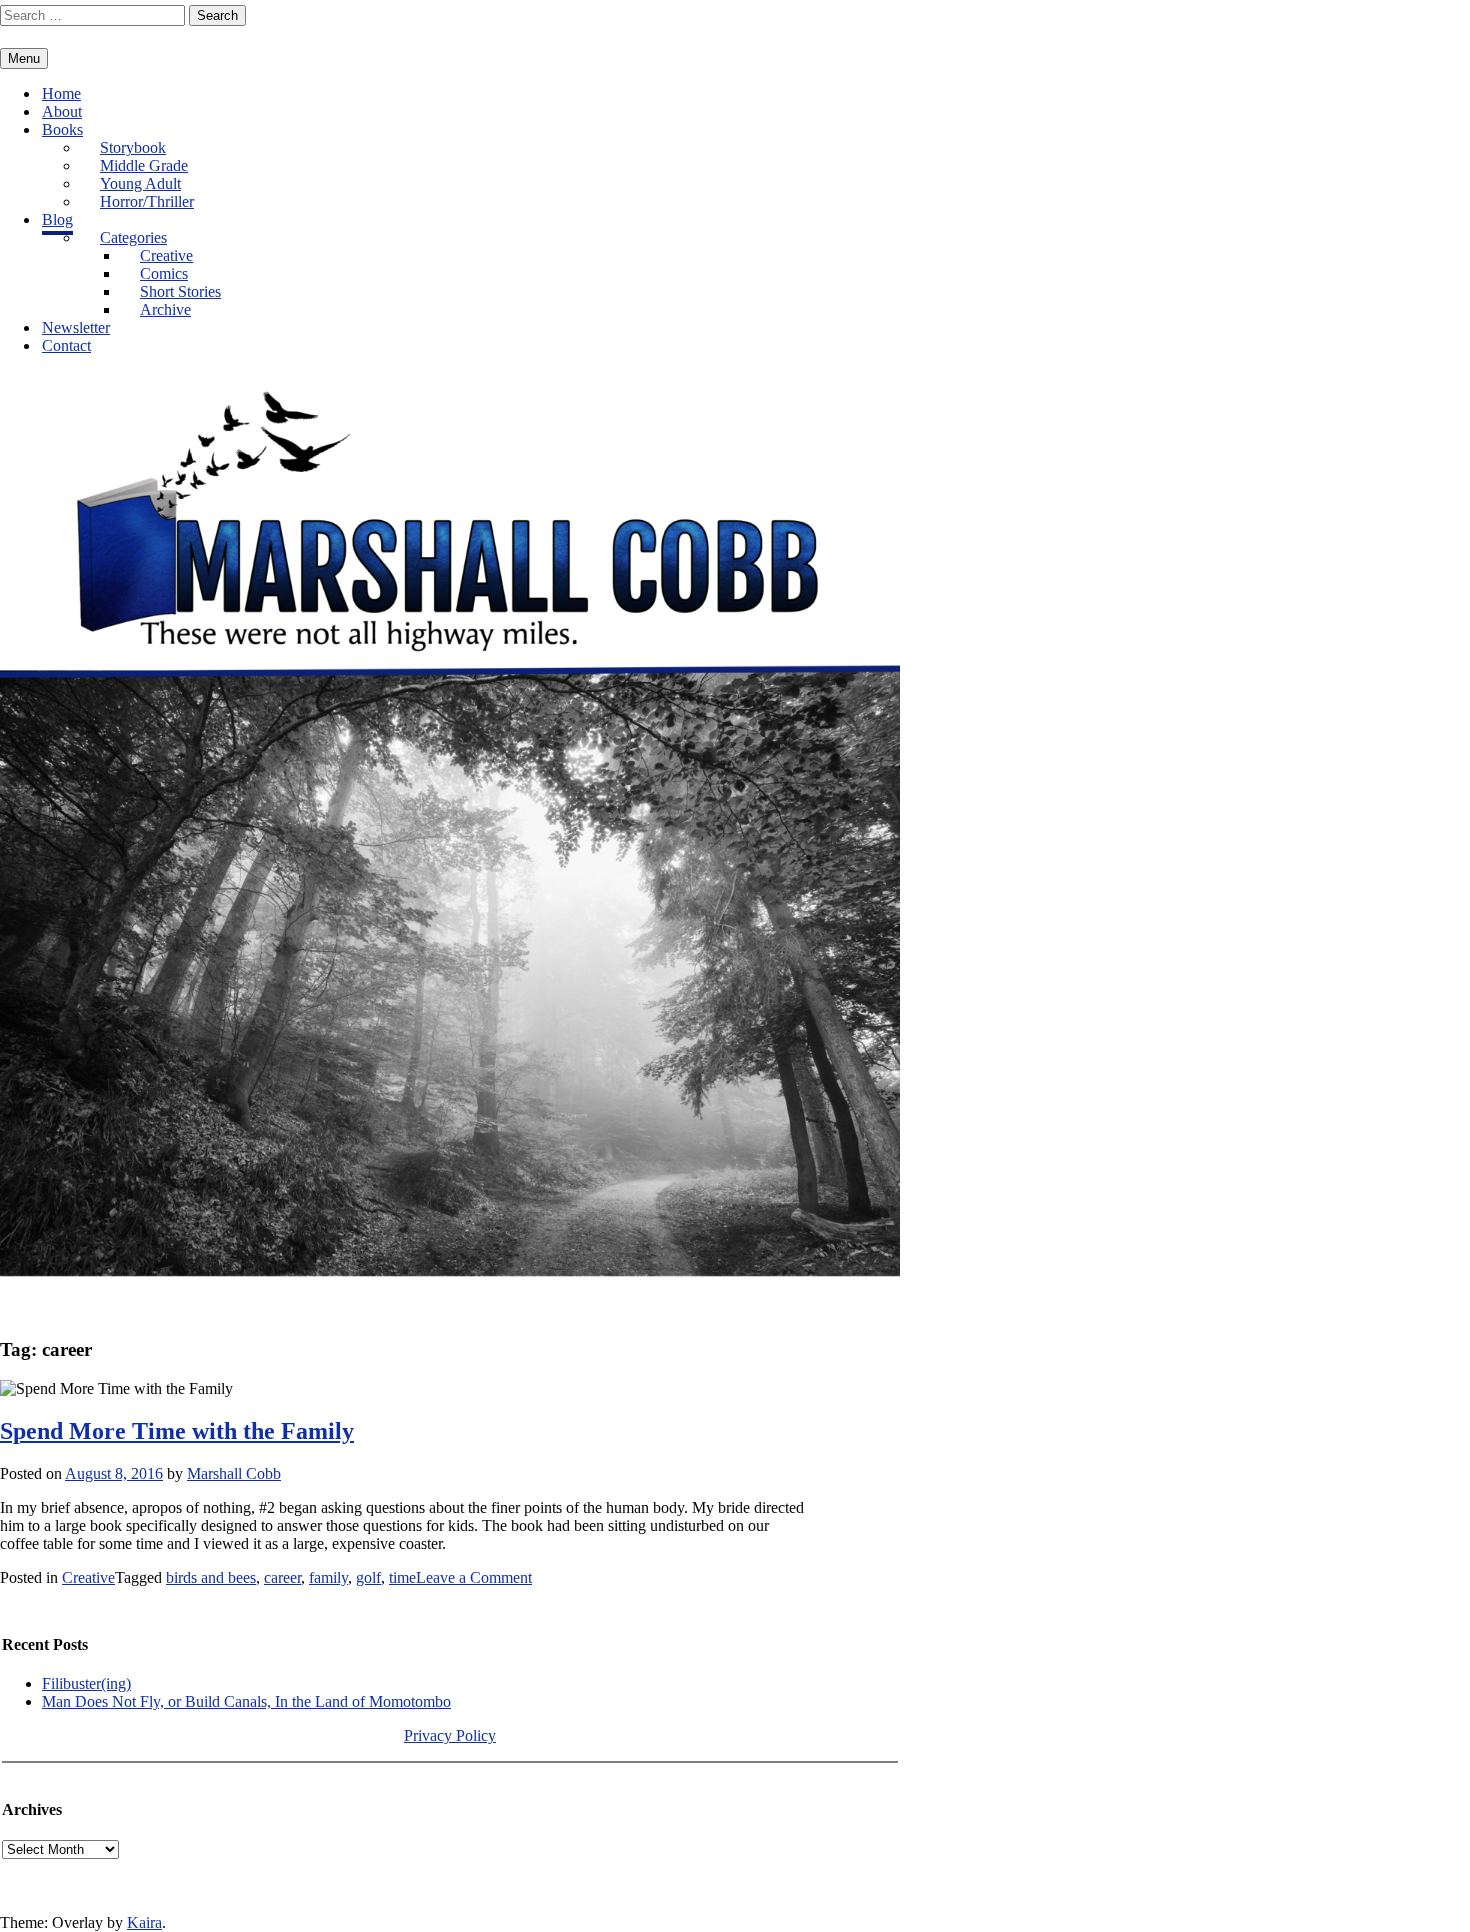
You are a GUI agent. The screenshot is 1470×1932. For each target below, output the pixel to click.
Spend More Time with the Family (177, 1431)
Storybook (133, 147)
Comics (164, 273)
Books (62, 129)
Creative (166, 255)
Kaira (144, 1922)
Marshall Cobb (234, 1473)
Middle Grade (144, 165)
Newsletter (76, 327)
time (402, 1577)
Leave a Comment (474, 1577)
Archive (165, 309)
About (62, 111)
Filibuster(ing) (86, 1683)
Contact (66, 345)
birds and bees (211, 1577)
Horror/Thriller (147, 201)
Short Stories (180, 291)
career (282, 1577)
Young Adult (140, 183)
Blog (57, 219)
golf (368, 1577)
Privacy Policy (450, 1735)
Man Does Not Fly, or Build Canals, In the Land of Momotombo (246, 1701)
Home (61, 93)
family (328, 1577)
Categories (133, 237)
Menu (24, 58)
